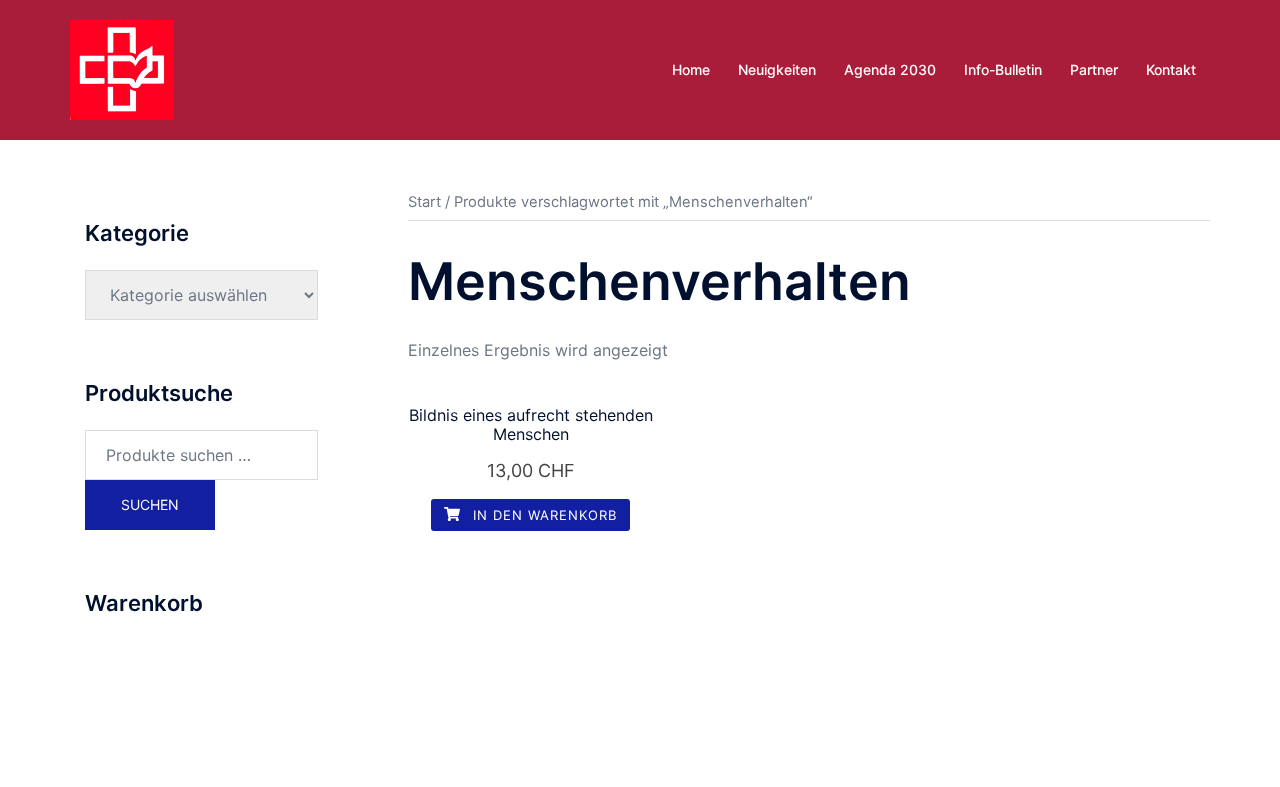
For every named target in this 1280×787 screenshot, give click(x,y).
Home (691, 69)
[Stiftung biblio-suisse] (122, 68)
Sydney (497, 753)
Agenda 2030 (890, 69)
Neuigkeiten (777, 69)
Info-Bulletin (1003, 69)
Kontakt (1171, 69)
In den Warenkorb (542, 515)
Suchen (150, 504)
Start (424, 202)
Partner (1094, 69)
